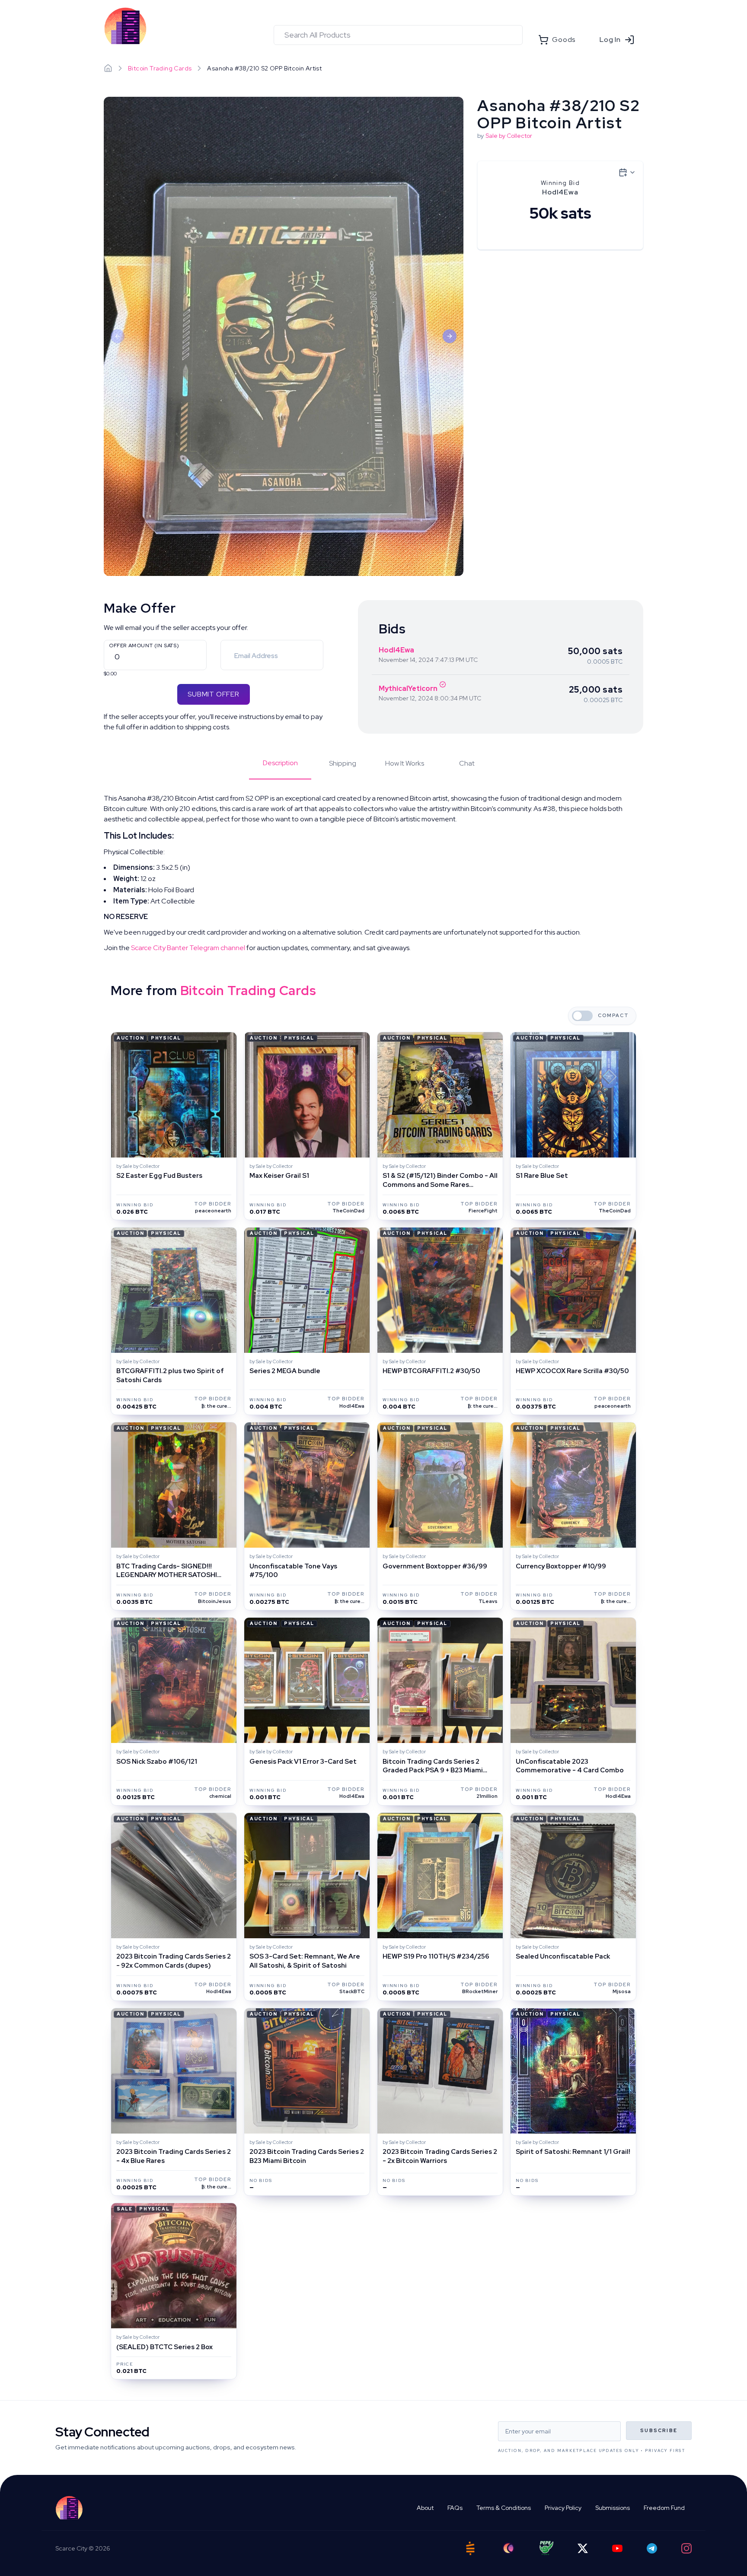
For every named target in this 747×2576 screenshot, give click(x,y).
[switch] (582, 1016)
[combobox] (398, 35)
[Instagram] (686, 2548)
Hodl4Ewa (396, 650)
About (425, 2508)
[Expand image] (284, 336)
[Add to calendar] (627, 172)
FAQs (455, 2508)
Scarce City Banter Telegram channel (188, 948)
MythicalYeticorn (408, 689)
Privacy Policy (563, 2508)
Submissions (613, 2508)
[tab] (280, 769)
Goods (564, 40)
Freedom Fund (664, 2508)
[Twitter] (583, 2548)
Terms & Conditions (504, 2508)
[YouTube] (617, 2548)
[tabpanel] (373, 873)
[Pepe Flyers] (546, 2548)
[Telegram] (652, 2548)
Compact (613, 1016)
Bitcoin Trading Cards (160, 68)
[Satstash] (470, 2548)
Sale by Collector (509, 136)
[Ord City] (508, 2548)
